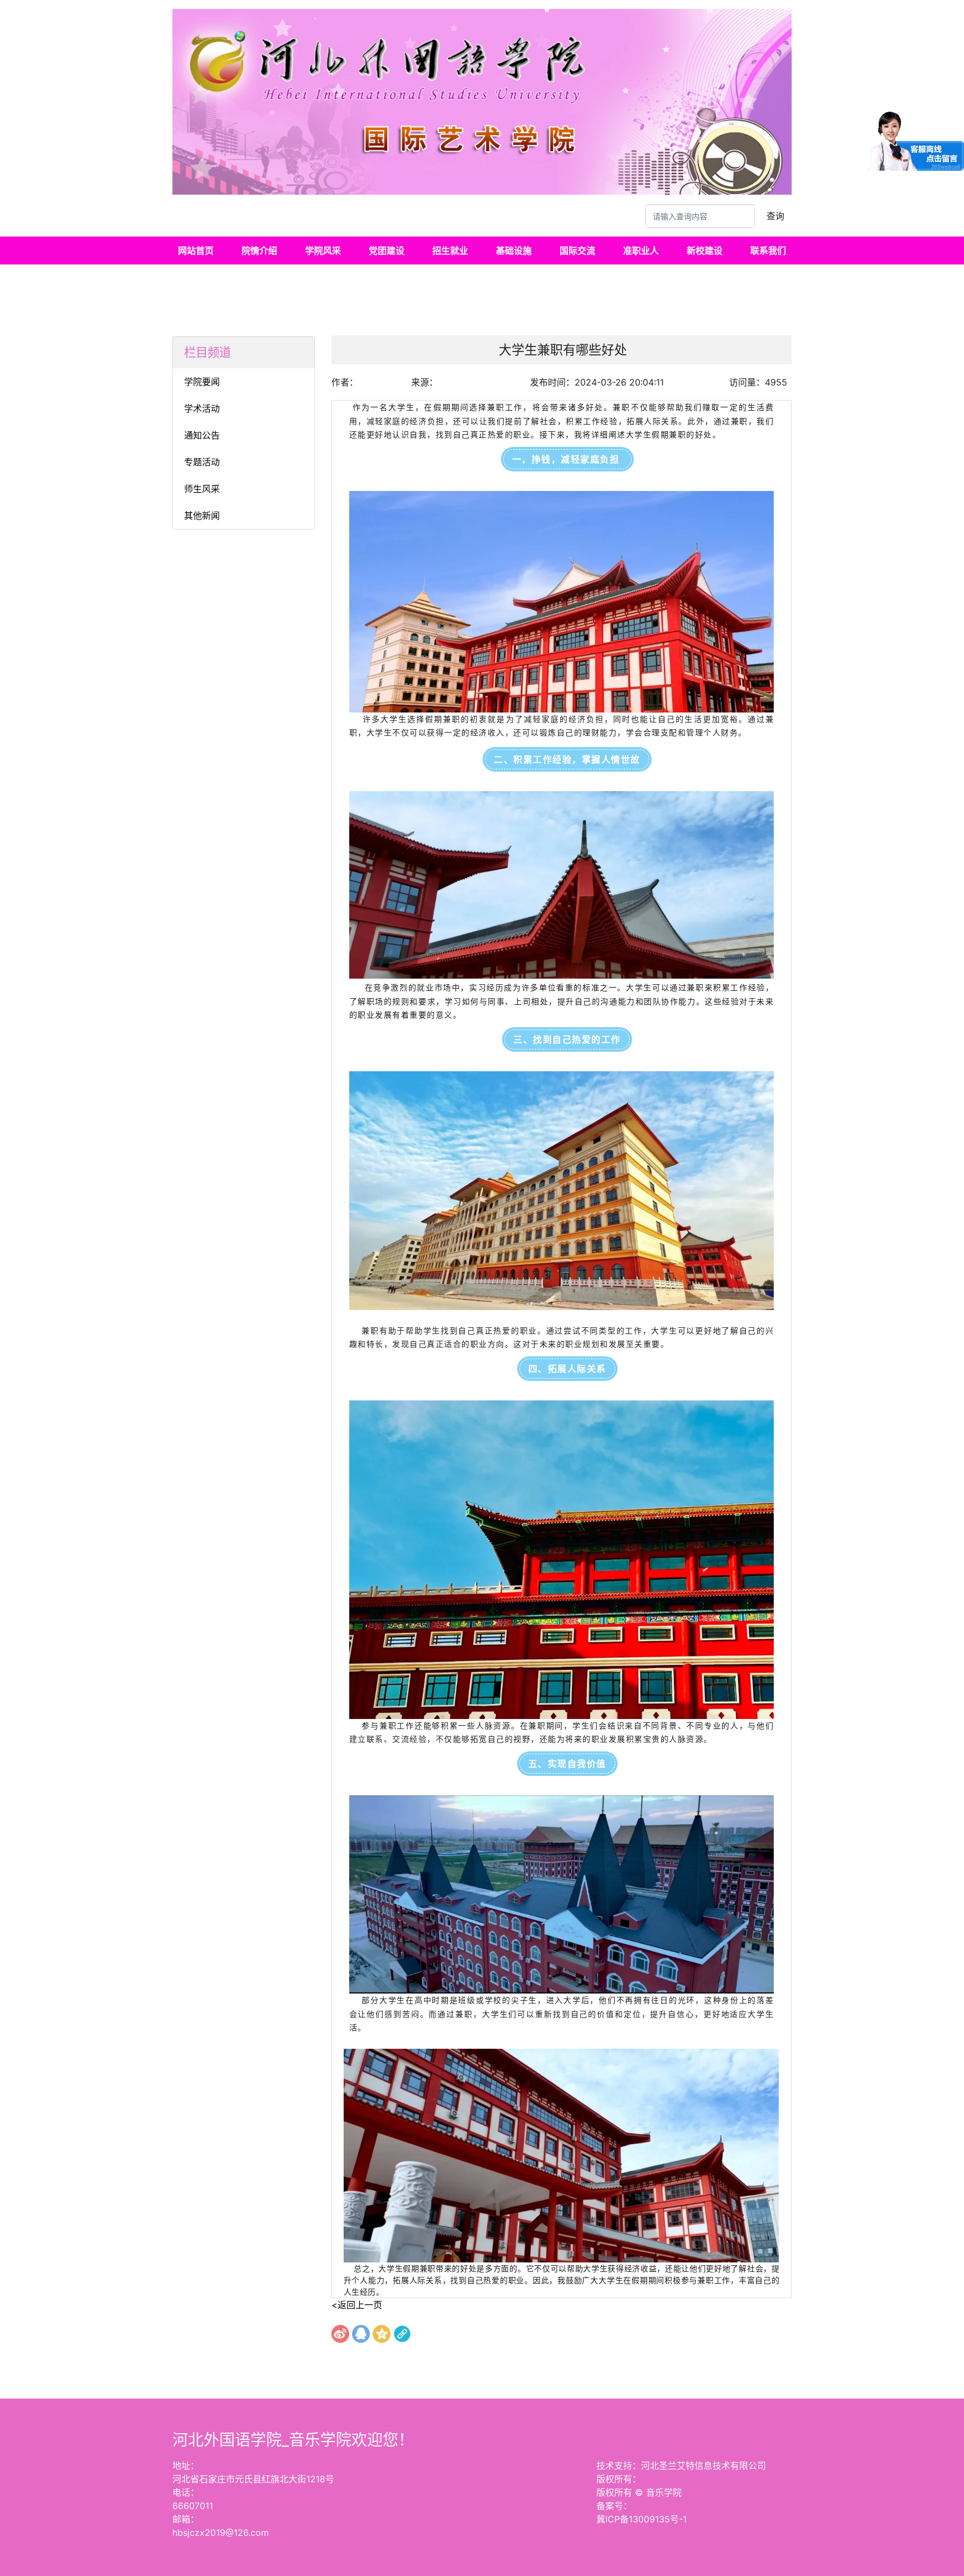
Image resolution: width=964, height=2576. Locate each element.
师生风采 (202, 489)
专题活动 (202, 462)
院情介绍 (259, 251)
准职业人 (641, 251)
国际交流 (577, 251)
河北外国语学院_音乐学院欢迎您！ (293, 2440)
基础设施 (514, 251)
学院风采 (323, 251)
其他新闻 (202, 516)
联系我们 (768, 251)
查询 (775, 216)
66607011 (193, 2506)
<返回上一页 (357, 2305)
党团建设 (387, 251)
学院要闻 (202, 382)
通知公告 (202, 435)
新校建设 (705, 251)
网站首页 (196, 251)
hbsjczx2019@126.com (221, 2532)
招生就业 (450, 251)
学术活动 (202, 408)
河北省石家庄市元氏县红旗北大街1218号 (253, 2479)
